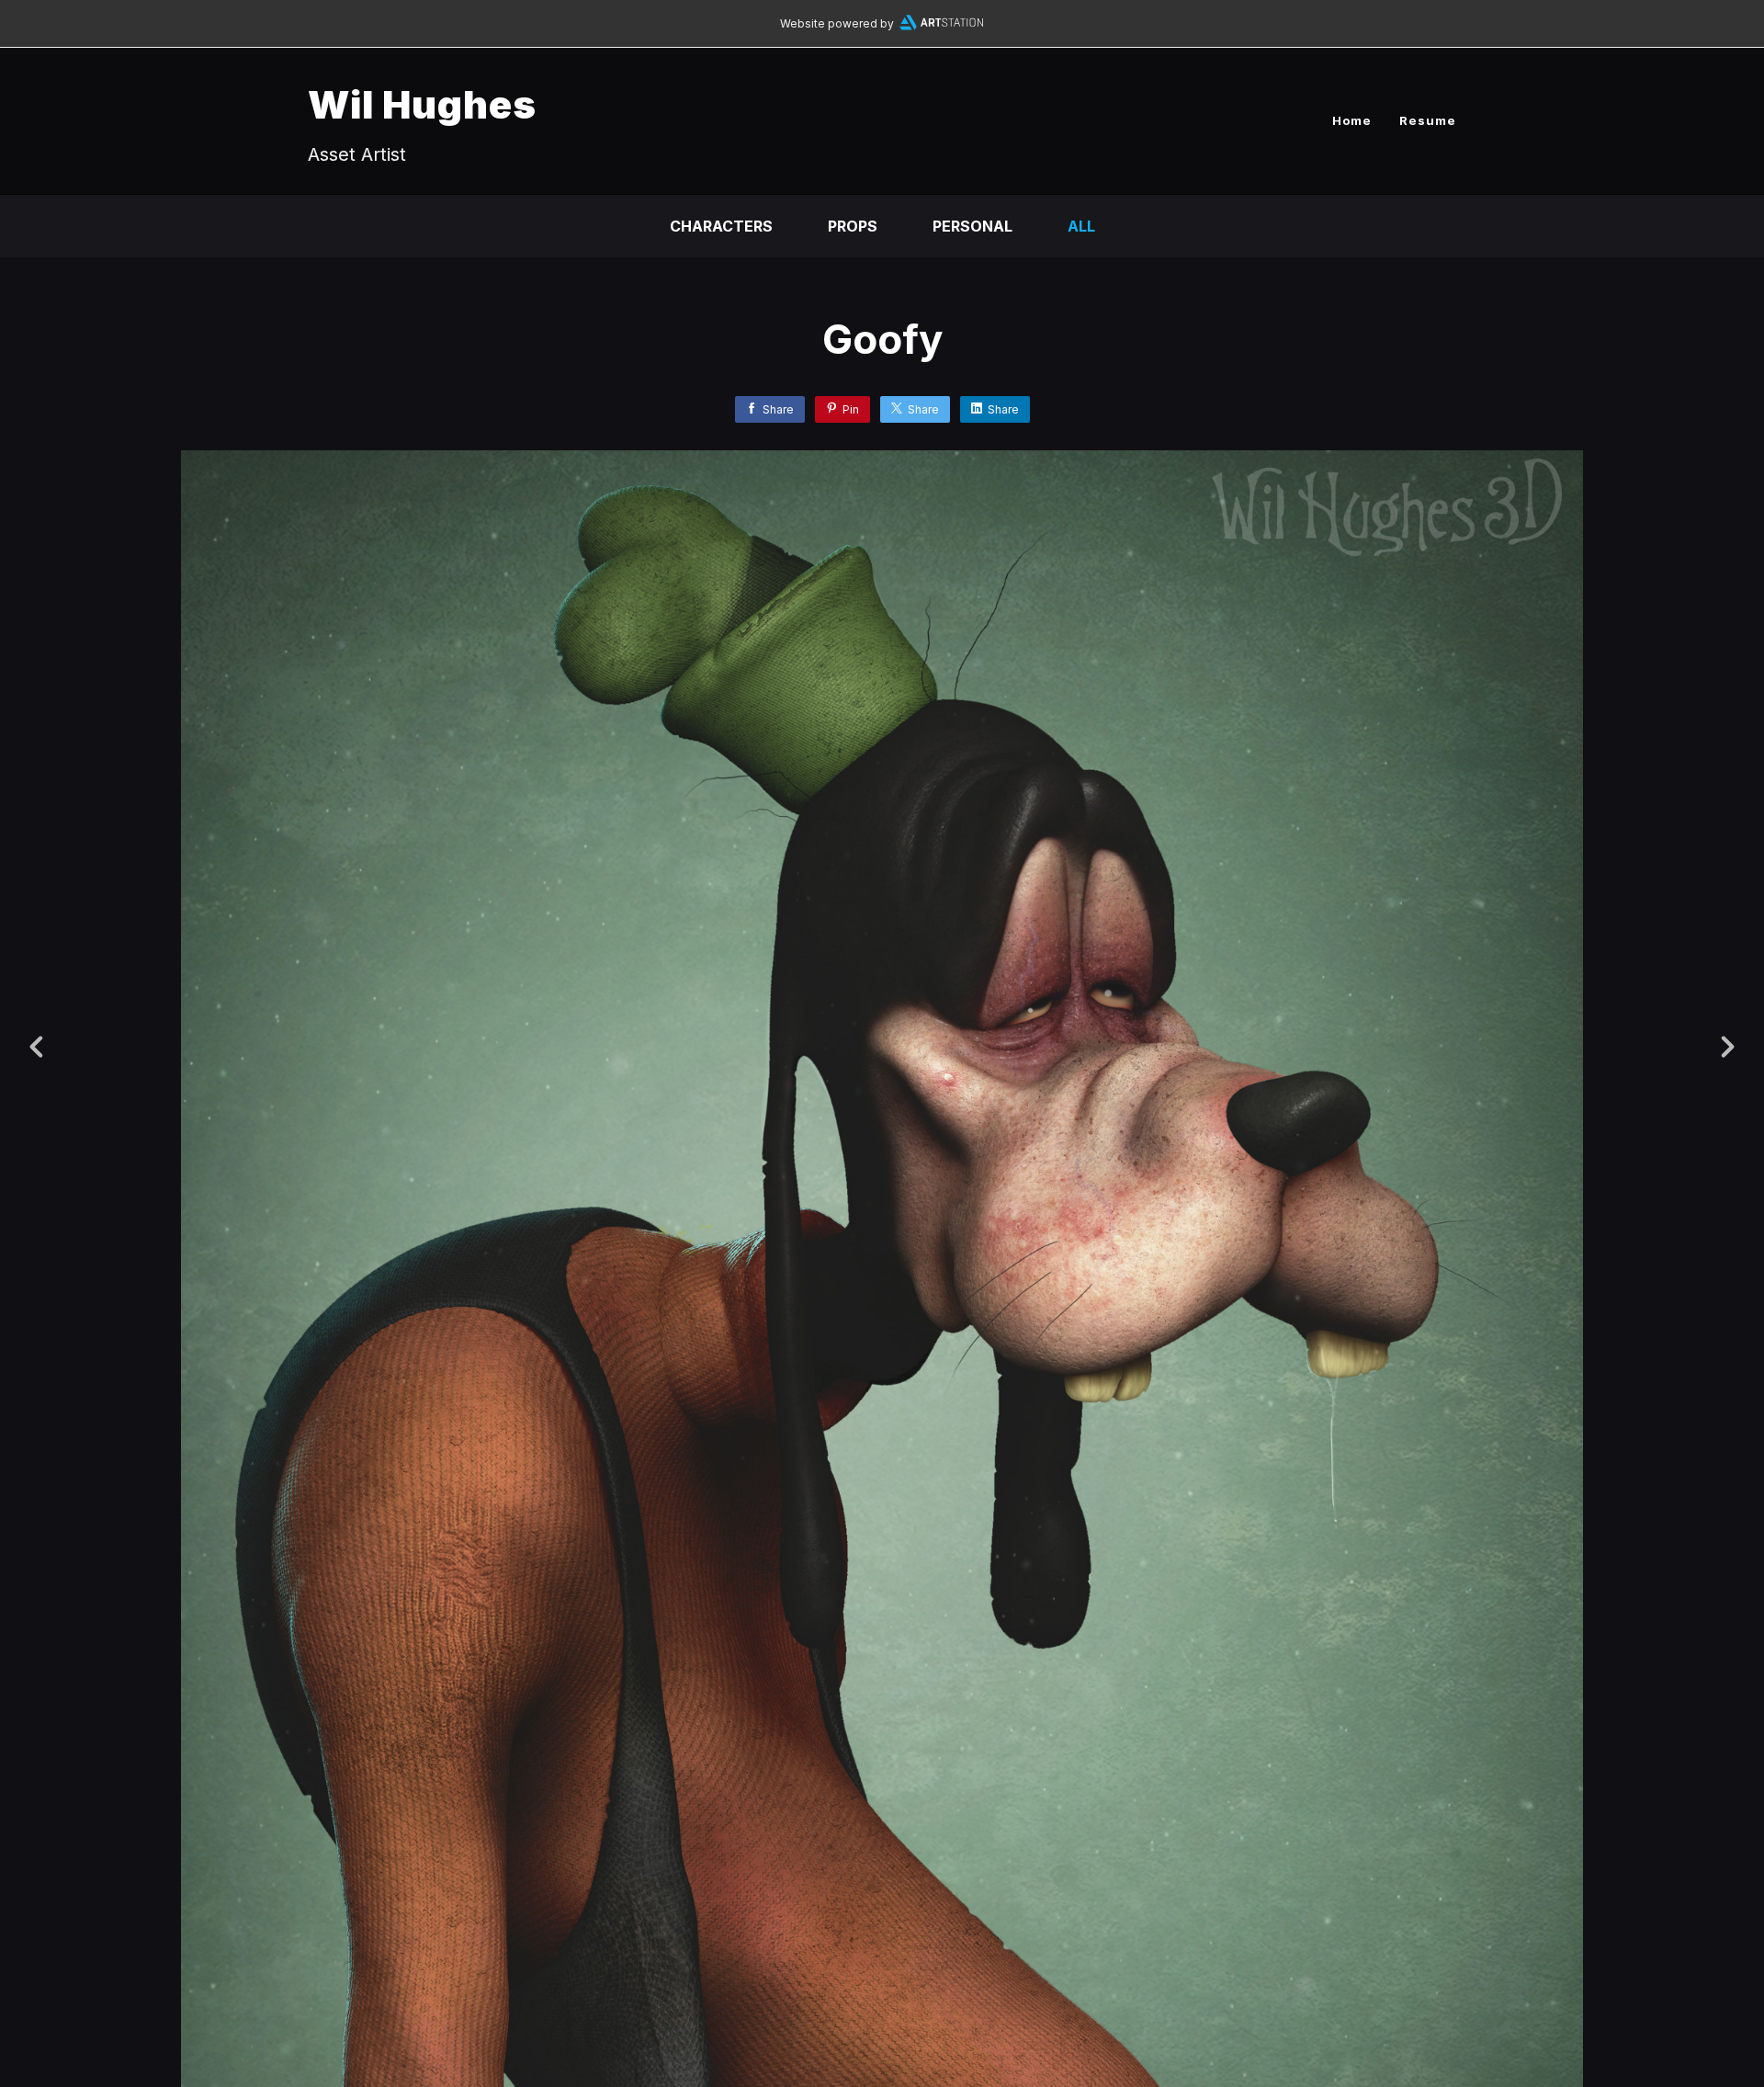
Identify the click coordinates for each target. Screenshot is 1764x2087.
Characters (721, 226)
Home (1352, 120)
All (1081, 226)
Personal (972, 226)
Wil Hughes (422, 104)
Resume (1428, 120)
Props (853, 226)
